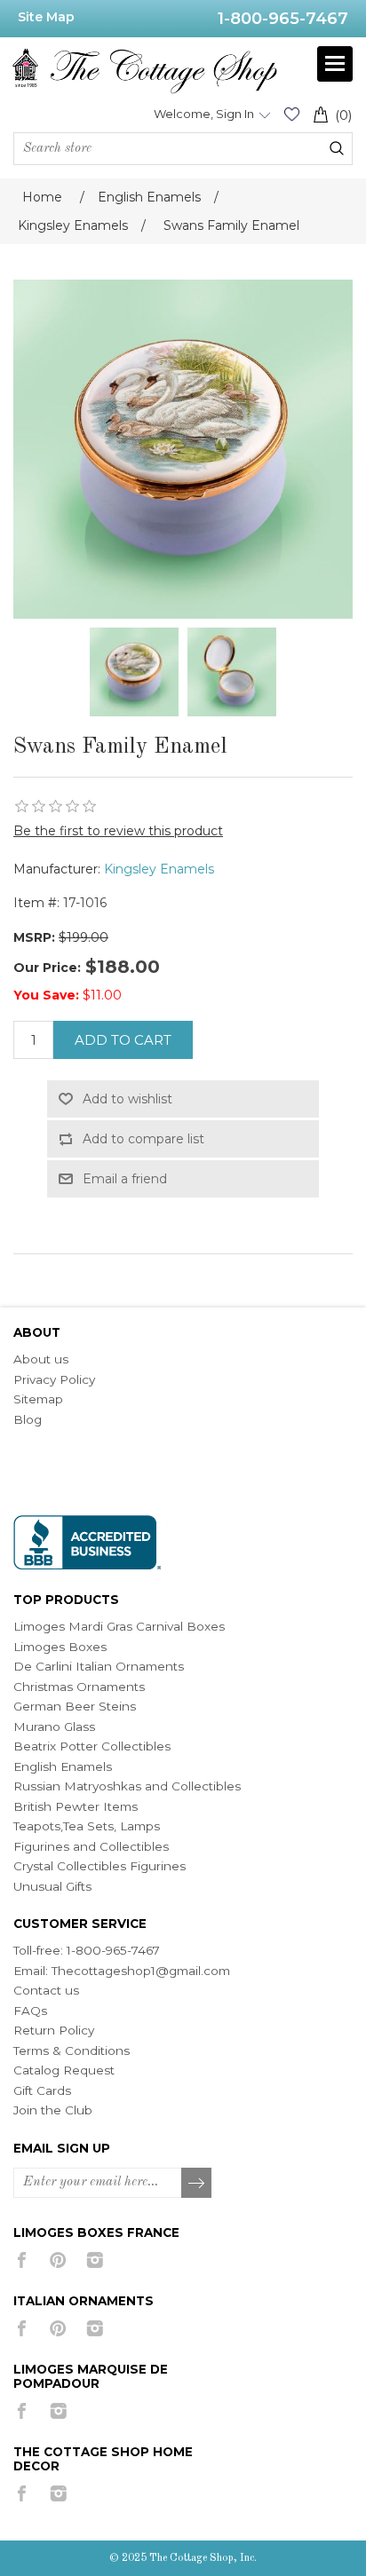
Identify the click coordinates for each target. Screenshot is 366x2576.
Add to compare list (143, 1139)
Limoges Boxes (60, 1647)
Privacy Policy (54, 1379)
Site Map (46, 17)
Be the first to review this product (118, 831)
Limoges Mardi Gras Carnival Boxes (119, 1626)
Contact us (46, 1990)
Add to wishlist (127, 1099)
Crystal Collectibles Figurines (99, 1866)
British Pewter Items (76, 1806)
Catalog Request (64, 2070)
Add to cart (123, 1040)
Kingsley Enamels (159, 869)
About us (41, 1359)
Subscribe (197, 2184)
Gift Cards (42, 2090)
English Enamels (63, 1766)
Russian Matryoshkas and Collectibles (127, 1786)
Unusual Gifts (52, 1886)
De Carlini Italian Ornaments (99, 1666)
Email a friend (125, 1179)
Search (337, 148)
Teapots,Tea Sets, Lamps (87, 1826)
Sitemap (38, 1399)
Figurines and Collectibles (91, 1846)
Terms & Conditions (72, 2051)
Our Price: (47, 968)
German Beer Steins (75, 1706)
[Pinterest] (58, 2260)
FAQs (30, 2011)
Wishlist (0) (291, 114)
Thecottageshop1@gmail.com (141, 1971)
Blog (28, 1419)
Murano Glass (54, 1727)
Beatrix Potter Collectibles (92, 1746)
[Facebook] (22, 2260)
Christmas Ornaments (79, 1687)
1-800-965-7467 (283, 19)
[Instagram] (95, 2260)
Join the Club (53, 2110)
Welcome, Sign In (204, 114)
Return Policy (54, 2030)
